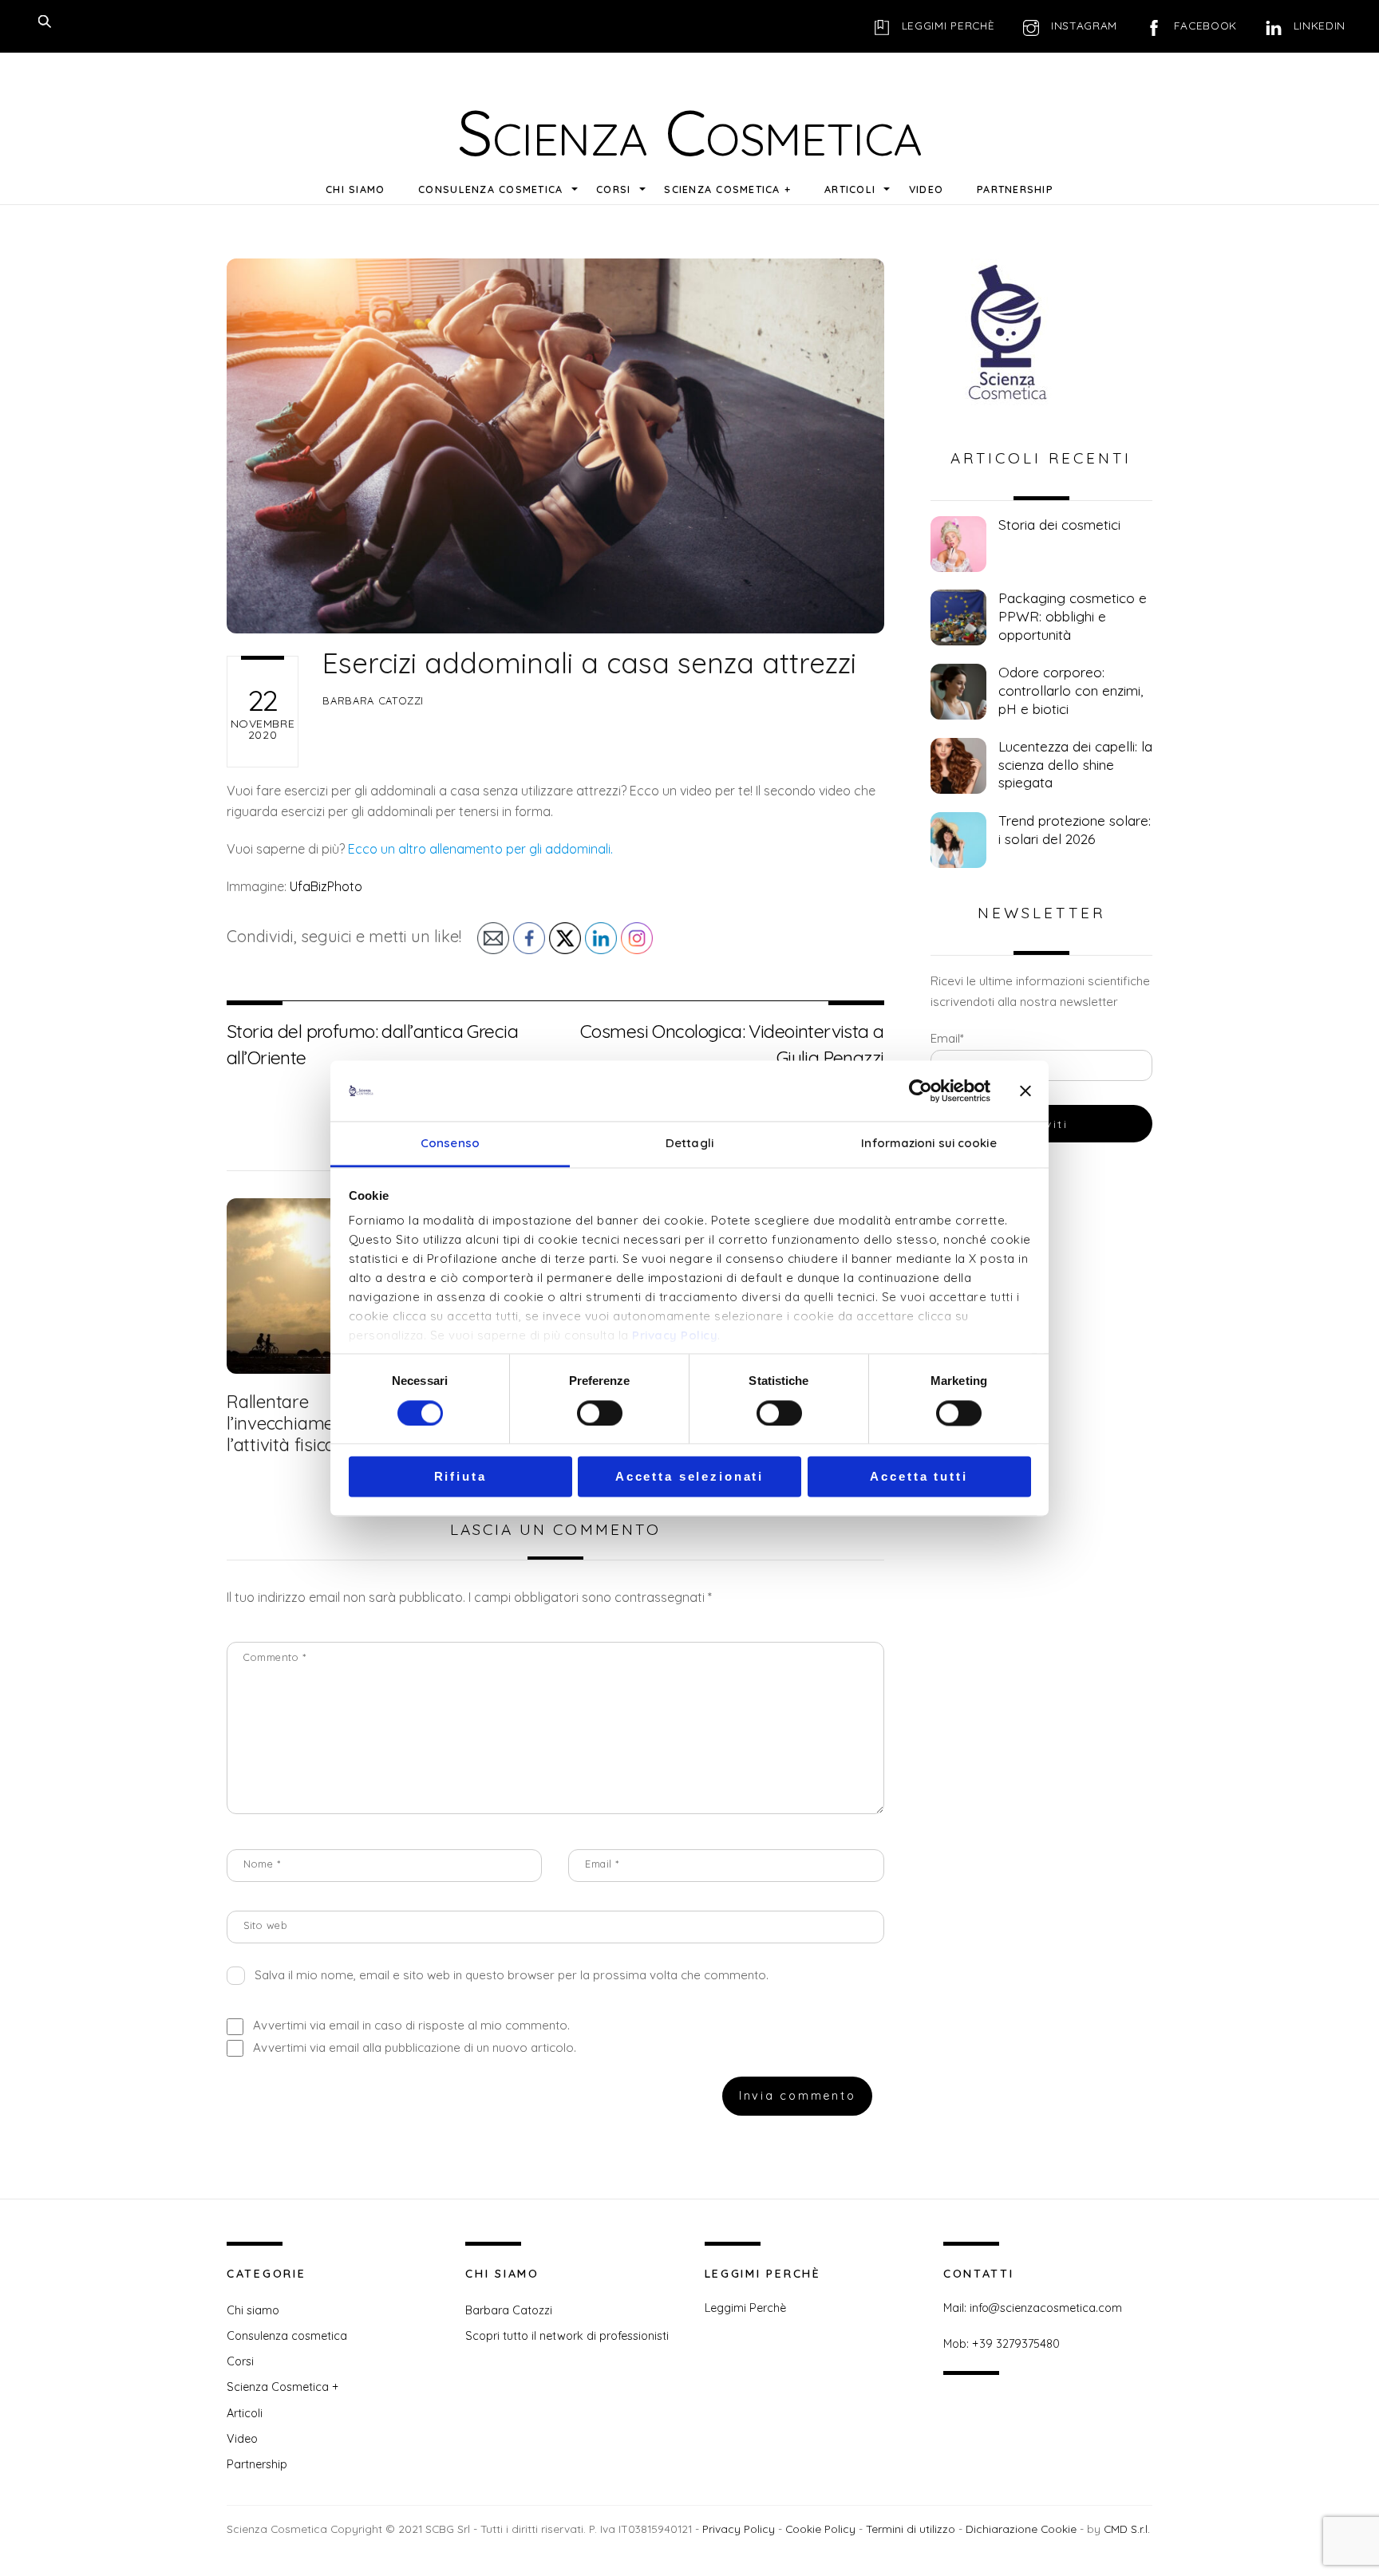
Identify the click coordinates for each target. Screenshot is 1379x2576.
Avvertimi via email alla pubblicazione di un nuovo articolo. (415, 2047)
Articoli (850, 189)
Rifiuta (460, 1477)
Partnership (1015, 189)
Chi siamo (355, 189)
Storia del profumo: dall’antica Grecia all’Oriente (372, 1044)
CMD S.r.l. (1127, 2529)
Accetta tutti (919, 1477)
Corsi (613, 189)
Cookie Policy (820, 2529)
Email (602, 1864)
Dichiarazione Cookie (1021, 2529)
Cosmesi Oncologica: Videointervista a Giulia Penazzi (732, 1044)
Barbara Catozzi (373, 700)
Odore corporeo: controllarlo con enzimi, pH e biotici (1071, 690)
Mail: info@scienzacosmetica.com (1033, 2308)
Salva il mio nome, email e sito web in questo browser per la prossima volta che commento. (512, 1975)
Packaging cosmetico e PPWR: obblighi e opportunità (1073, 616)
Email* (947, 1038)
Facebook (1203, 25)
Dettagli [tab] (689, 1144)
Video (926, 189)
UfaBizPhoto (326, 886)
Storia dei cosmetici (1059, 525)
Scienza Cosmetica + (727, 189)
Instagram (1082, 25)
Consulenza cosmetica (490, 189)
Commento (275, 1657)
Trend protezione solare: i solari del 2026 (1075, 830)
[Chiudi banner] (1025, 1091)
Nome (262, 1864)
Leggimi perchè (946, 25)
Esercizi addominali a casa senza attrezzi (589, 663)
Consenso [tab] (450, 1144)
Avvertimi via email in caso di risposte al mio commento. (411, 2025)
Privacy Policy (675, 1336)
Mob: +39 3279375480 (1002, 2344)
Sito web (265, 1925)
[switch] (600, 1413)
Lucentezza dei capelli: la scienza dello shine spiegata (1075, 764)
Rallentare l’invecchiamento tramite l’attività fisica (326, 1423)
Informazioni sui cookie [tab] (929, 1144)
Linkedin (1318, 25)
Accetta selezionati (689, 1477)
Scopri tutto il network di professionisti (567, 2336)
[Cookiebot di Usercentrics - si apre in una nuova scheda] (921, 1091)
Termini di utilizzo (911, 2529)
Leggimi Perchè (745, 2308)
